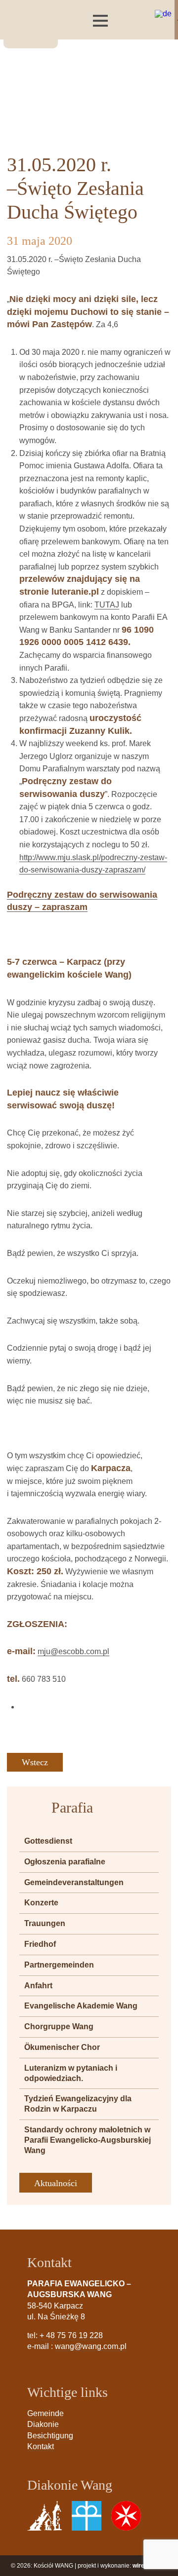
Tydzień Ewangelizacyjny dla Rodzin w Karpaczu (78, 2104)
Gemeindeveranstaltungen (74, 1882)
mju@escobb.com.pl (73, 1651)
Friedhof (40, 1944)
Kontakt (41, 2446)
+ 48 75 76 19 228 (71, 2335)
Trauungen (45, 1923)
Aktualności (56, 2183)
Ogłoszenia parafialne (65, 1862)
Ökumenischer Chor (62, 2047)
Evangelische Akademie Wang (81, 2006)
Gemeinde (45, 2413)
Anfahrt (38, 1986)
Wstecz (35, 1762)
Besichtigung (50, 2436)
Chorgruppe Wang (59, 2027)
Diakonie (43, 2424)
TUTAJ (107, 605)
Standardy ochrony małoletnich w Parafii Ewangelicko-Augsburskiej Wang (88, 2140)
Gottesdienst (48, 1841)
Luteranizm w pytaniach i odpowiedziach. (71, 2073)
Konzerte (41, 1903)
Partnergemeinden (59, 1965)
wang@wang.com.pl (91, 2346)
